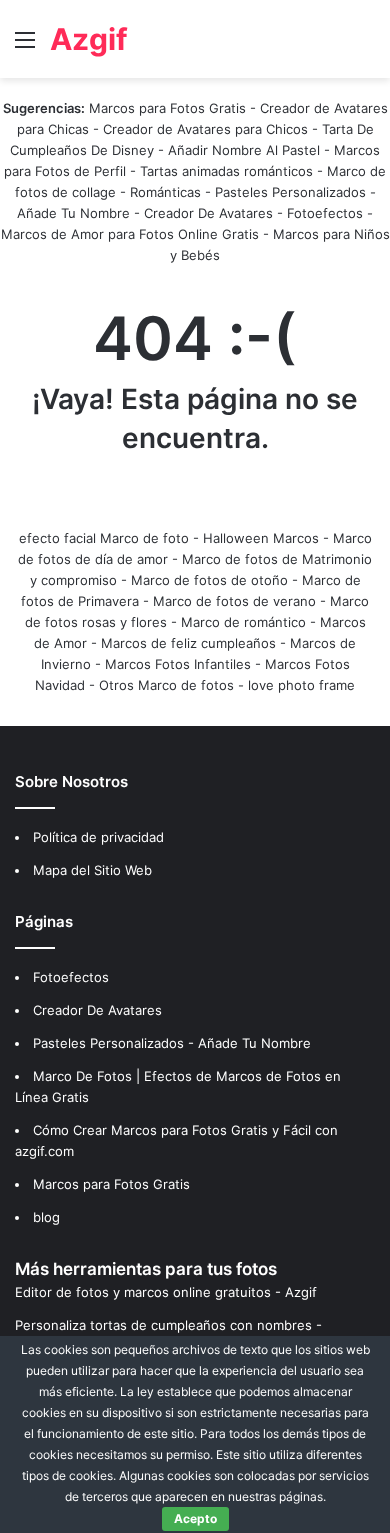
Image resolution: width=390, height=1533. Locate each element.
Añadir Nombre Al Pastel (244, 150)
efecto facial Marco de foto (104, 538)
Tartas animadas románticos (228, 171)
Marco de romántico (243, 622)
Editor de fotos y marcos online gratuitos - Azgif (166, 1292)
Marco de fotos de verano (234, 601)
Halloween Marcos (261, 538)
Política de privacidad (98, 837)
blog (46, 1217)
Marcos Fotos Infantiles (178, 664)
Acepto (195, 1518)
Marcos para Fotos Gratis (167, 108)
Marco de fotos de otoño (209, 580)
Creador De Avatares (208, 213)
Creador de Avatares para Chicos (205, 129)
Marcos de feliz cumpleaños (188, 643)
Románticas (167, 192)
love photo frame (301, 685)
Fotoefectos (325, 213)
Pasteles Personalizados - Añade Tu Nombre (172, 1043)
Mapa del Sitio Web (92, 870)
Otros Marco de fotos (168, 685)
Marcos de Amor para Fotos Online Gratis (130, 234)
